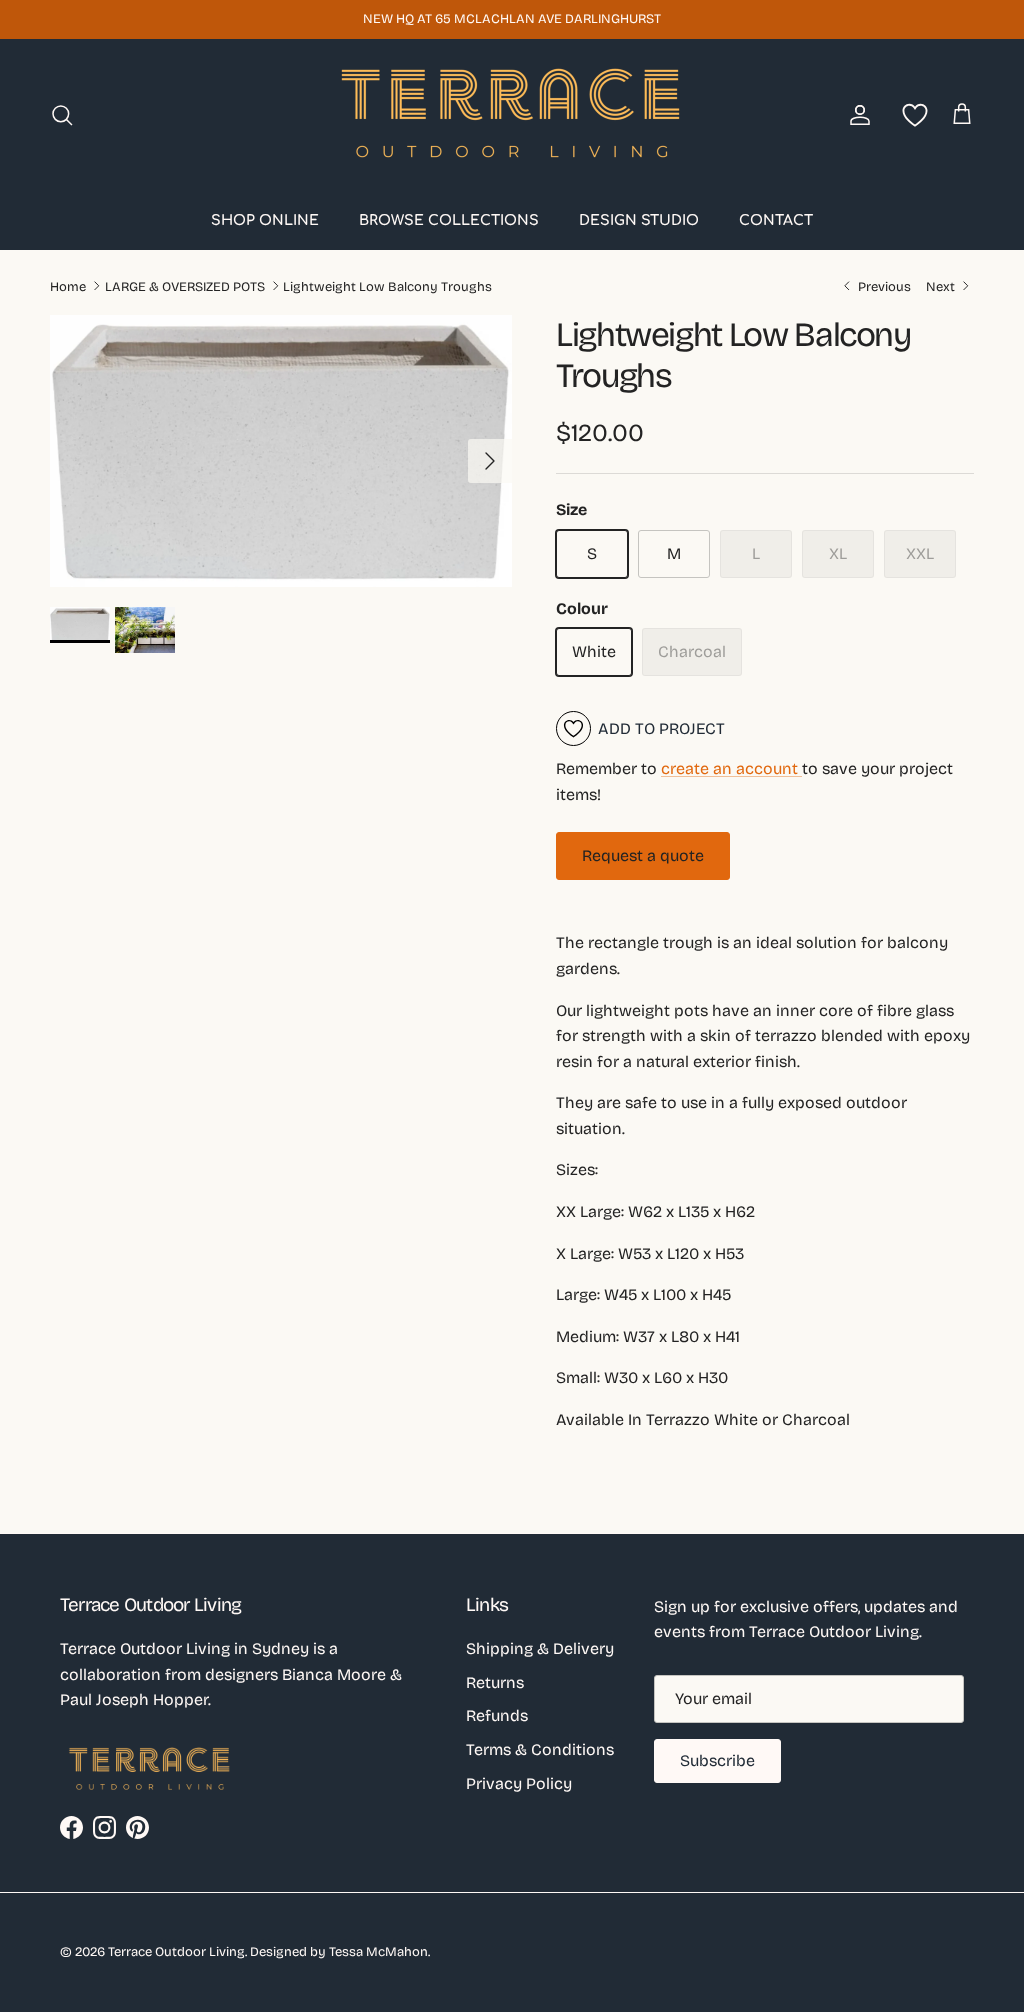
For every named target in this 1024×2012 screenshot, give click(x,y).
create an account (731, 768)
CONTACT (776, 220)
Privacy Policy (519, 1783)
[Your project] (911, 115)
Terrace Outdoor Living (176, 1952)
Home (68, 286)
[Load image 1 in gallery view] (281, 451)
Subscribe (717, 1760)
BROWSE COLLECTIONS (449, 220)
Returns (495, 1682)
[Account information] (856, 115)
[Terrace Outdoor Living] (512, 115)
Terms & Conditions (540, 1749)
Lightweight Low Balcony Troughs (387, 286)
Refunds (497, 1715)
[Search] (62, 115)
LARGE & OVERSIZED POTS (185, 286)
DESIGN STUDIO (639, 220)
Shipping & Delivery (540, 1648)
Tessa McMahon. (379, 1952)
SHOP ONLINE (265, 220)
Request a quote (643, 855)
